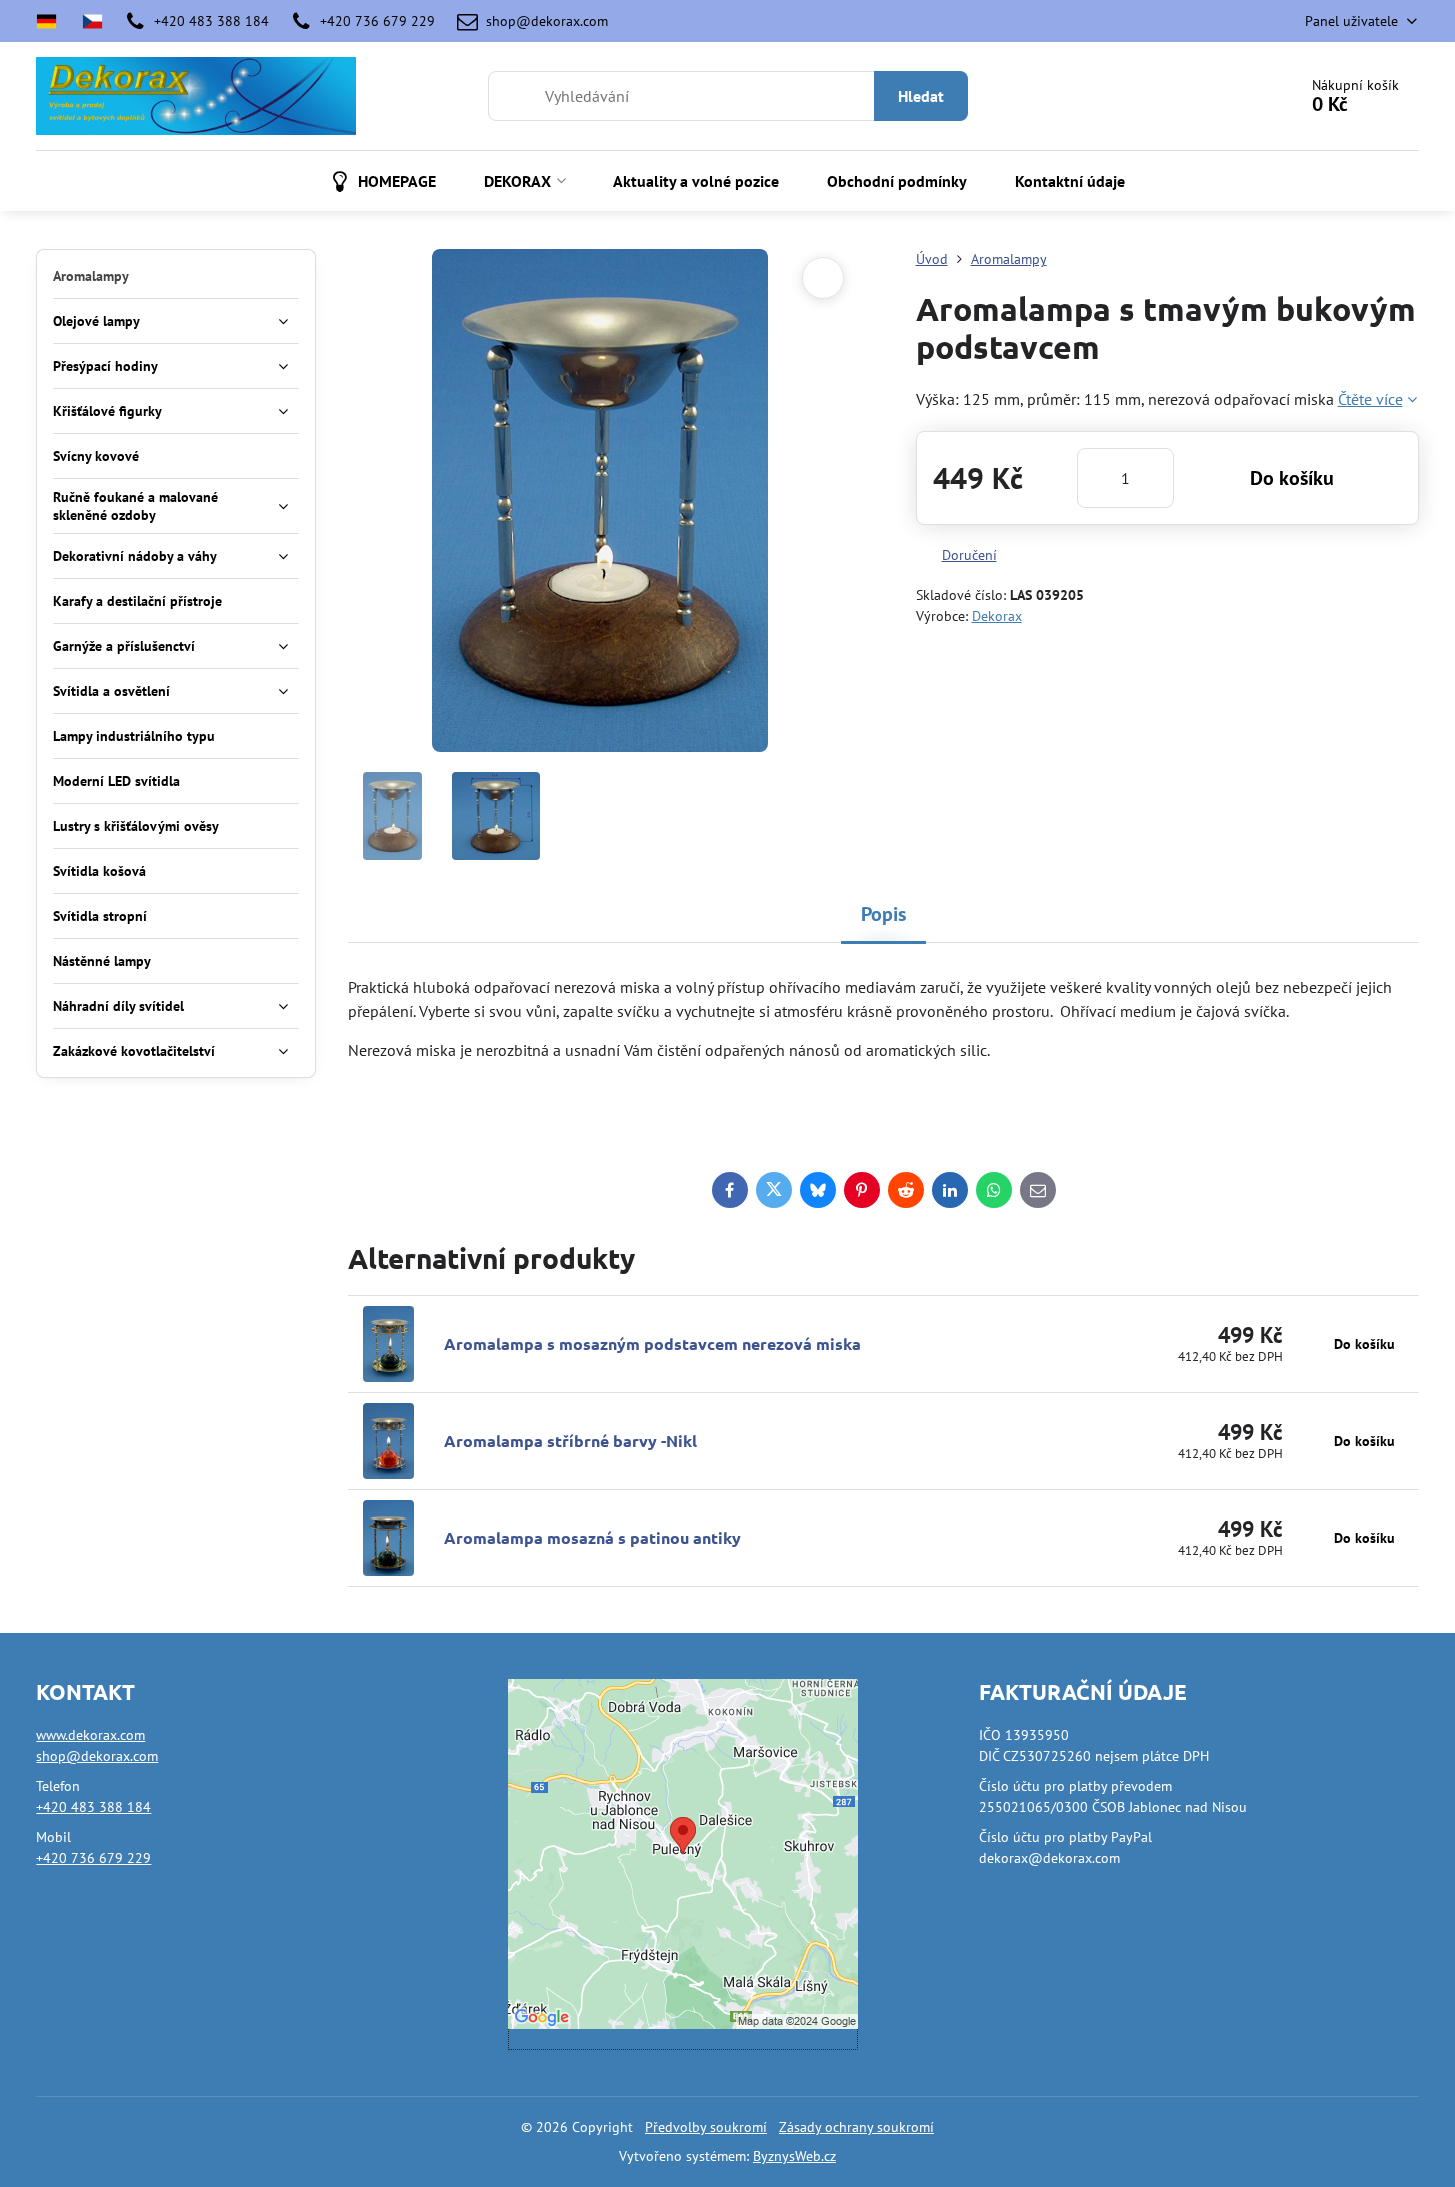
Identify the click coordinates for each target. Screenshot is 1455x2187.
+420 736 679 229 (93, 1858)
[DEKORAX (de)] (52, 21)
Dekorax (997, 616)
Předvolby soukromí (706, 2127)
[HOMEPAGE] (93, 21)
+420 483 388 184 (93, 1807)
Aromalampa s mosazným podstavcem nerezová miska (652, 1343)
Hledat (921, 96)
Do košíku (1292, 478)
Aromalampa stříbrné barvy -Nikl (570, 1440)
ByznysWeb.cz (794, 2156)
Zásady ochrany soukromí (856, 2127)
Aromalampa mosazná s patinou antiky (592, 1537)
